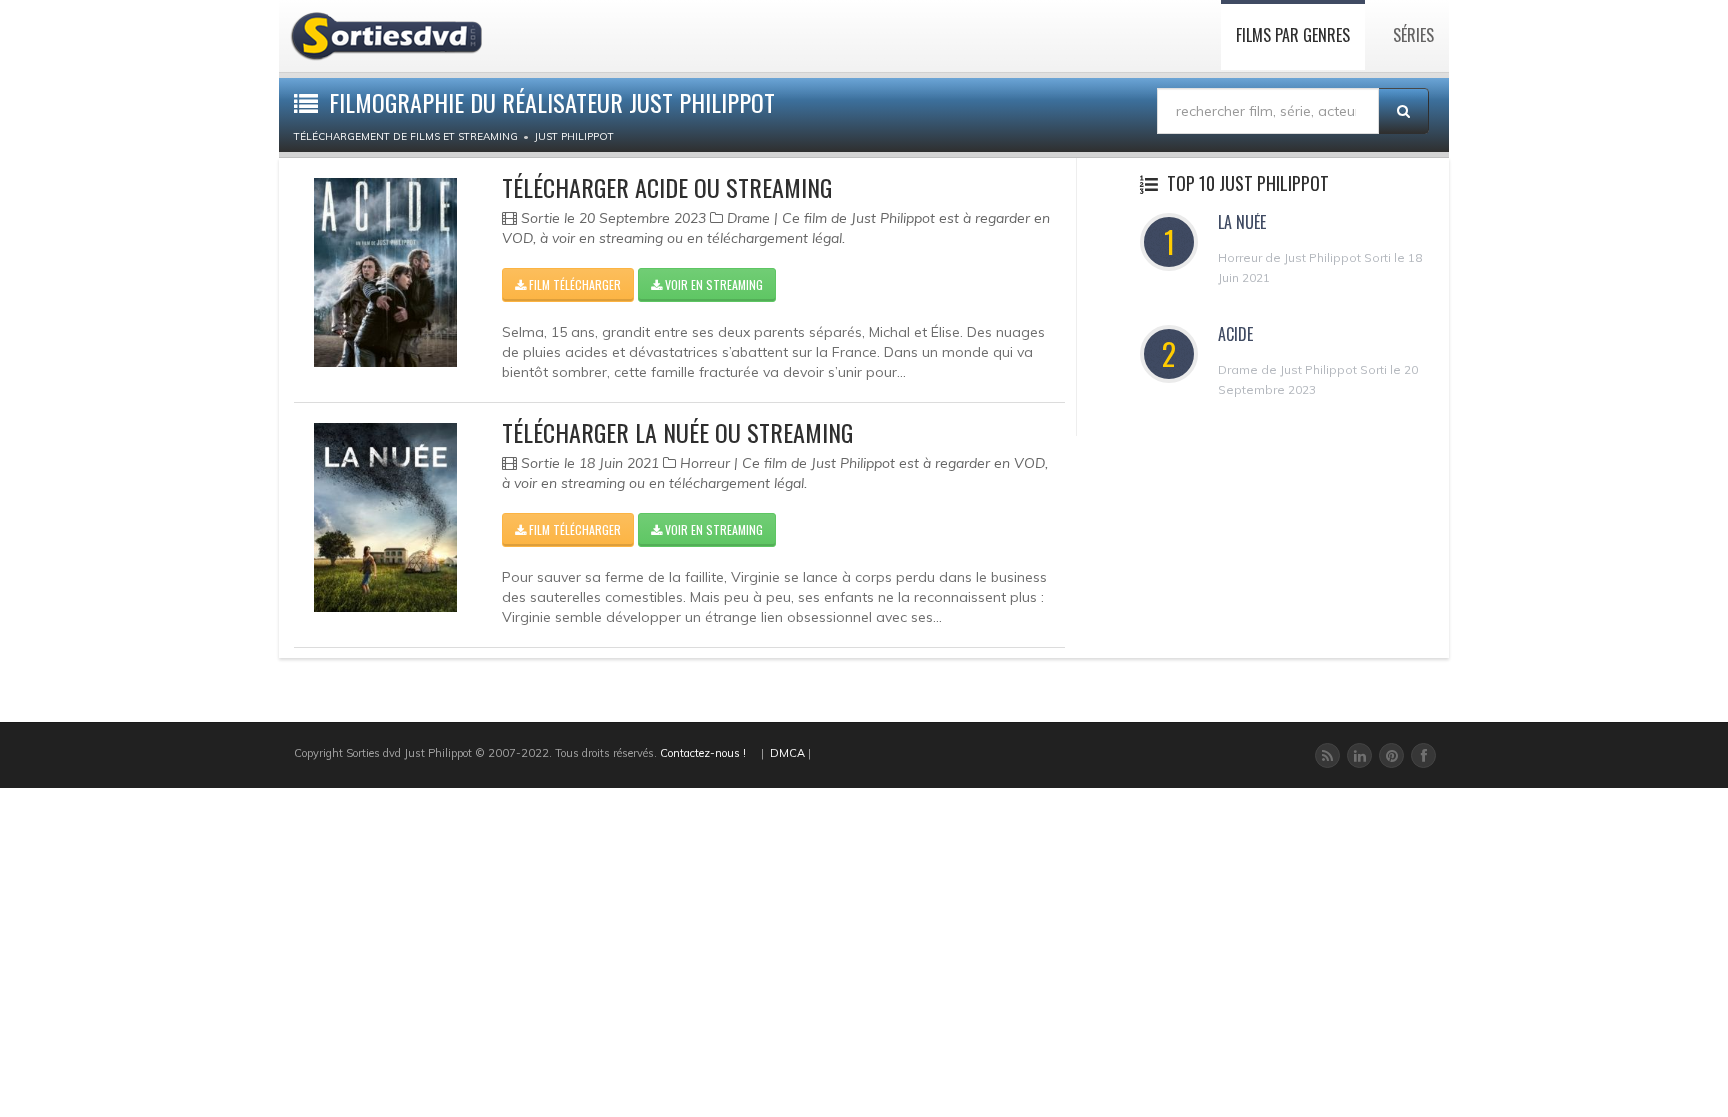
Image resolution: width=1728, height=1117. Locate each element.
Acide (1235, 334)
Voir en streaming (712, 284)
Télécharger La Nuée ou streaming (677, 432)
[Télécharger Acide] (385, 272)
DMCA (787, 753)
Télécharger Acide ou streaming (667, 187)
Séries (1413, 35)
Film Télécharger (573, 284)
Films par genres (1293, 35)
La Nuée (1242, 222)
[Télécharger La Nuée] (385, 517)
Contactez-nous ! (703, 753)
